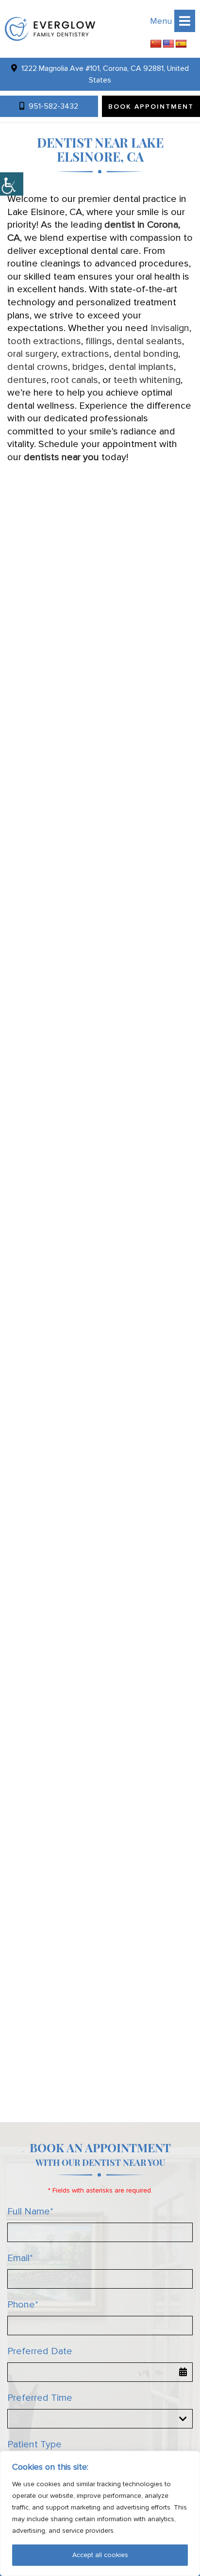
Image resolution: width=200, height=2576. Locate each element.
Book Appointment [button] (151, 107)
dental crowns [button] (38, 367)
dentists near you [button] (61, 457)
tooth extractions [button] (44, 341)
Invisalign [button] (170, 328)
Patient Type (34, 2444)
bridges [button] (88, 367)
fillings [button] (99, 341)
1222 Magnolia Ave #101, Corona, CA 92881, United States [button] (104, 74)
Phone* (23, 2305)
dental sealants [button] (149, 341)
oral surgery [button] (32, 354)
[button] (50, 29)
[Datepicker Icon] (183, 2372)
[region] (100, 2513)
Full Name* (30, 2211)
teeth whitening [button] (147, 380)
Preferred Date (40, 2351)
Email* (20, 2258)
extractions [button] (85, 354)
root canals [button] (75, 380)
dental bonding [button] (146, 354)
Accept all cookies (100, 2555)
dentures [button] (27, 380)
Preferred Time (40, 2398)
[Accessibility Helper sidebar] (12, 184)
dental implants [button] (141, 367)
